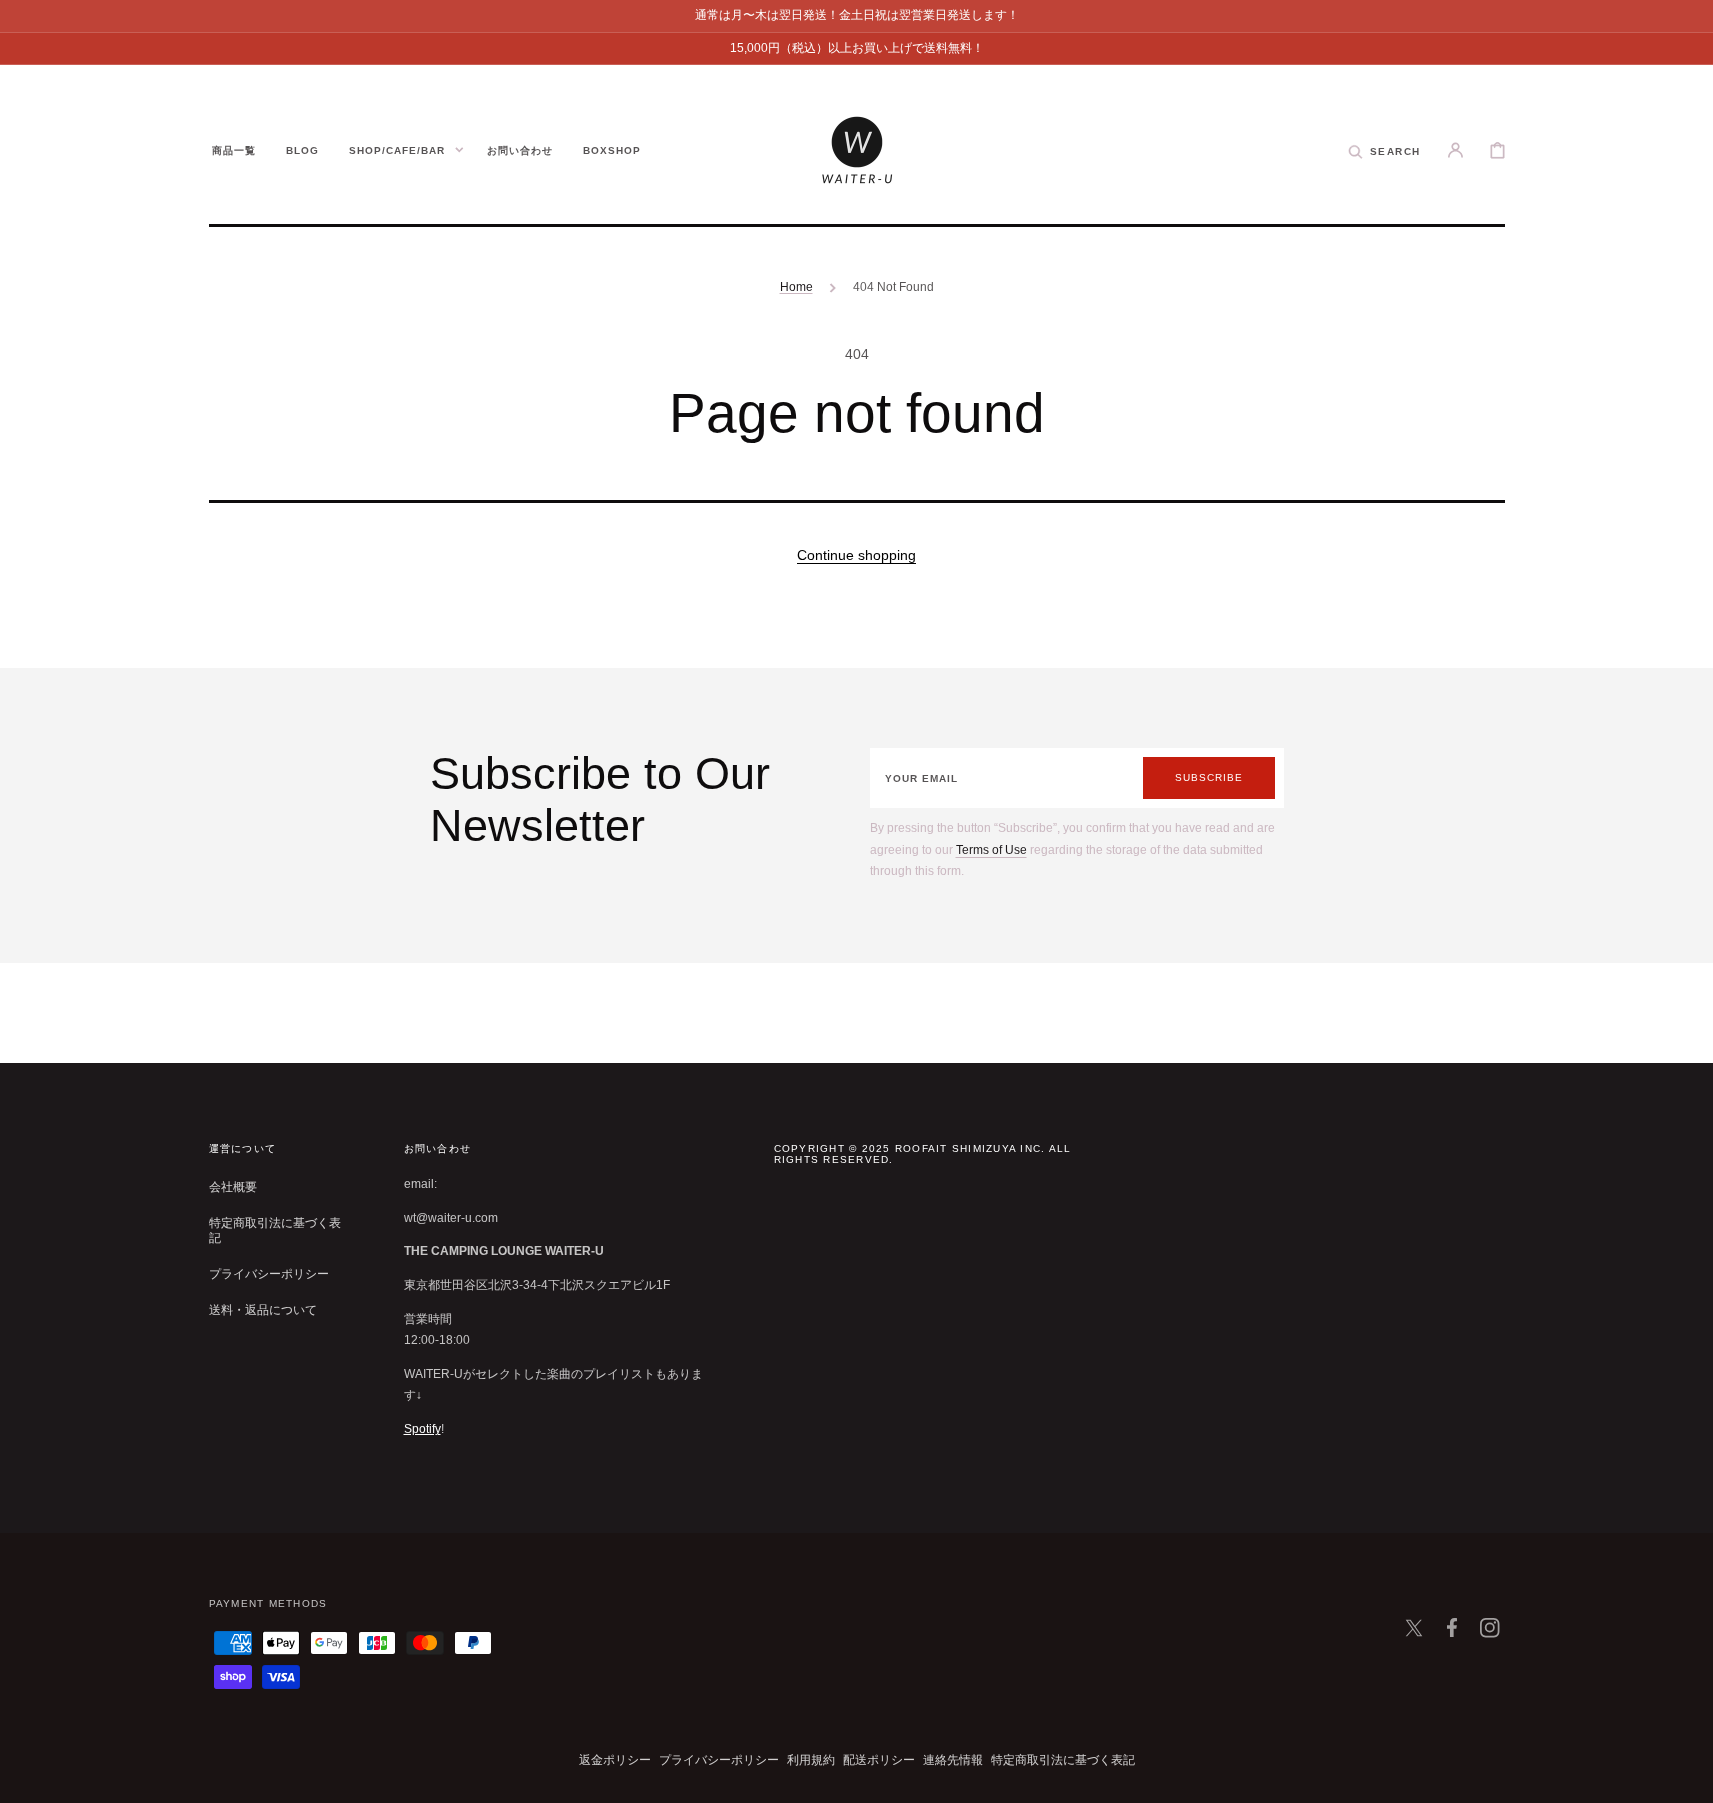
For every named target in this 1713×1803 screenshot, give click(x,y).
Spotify (422, 1429)
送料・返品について (263, 1310)
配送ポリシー (879, 1760)
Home (796, 287)
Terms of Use (991, 850)
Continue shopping (856, 555)
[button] (1384, 150)
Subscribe (1209, 777)
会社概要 (233, 1187)
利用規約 (811, 1760)
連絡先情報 (953, 1760)
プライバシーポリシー (269, 1274)
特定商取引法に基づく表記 (275, 1231)
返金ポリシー (615, 1760)
